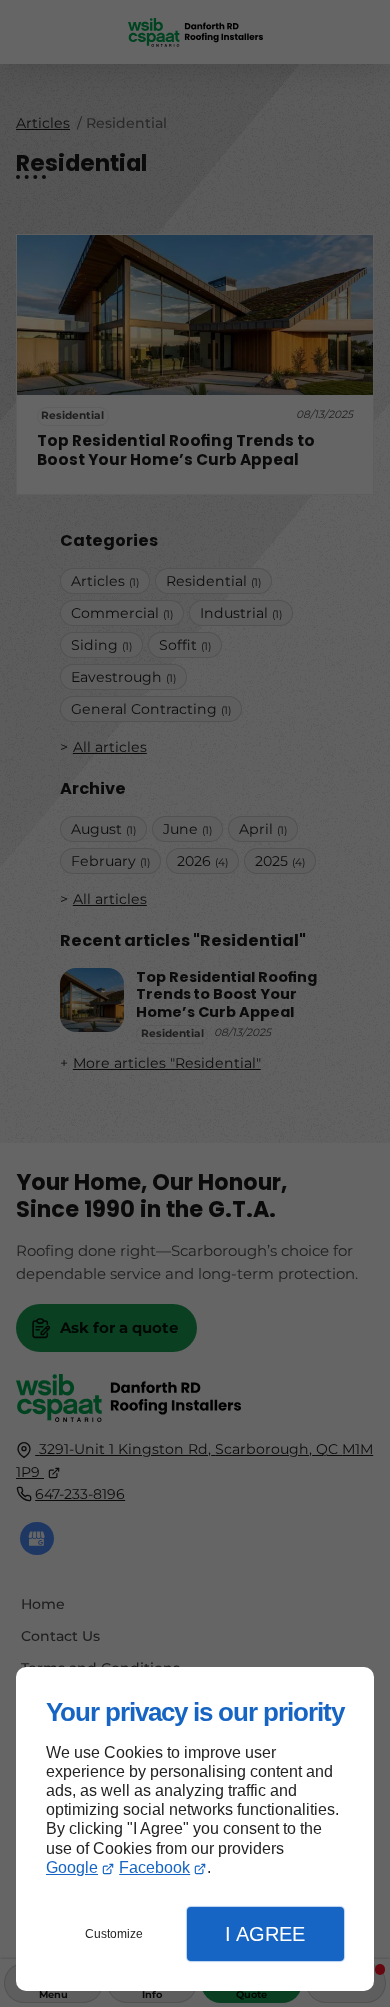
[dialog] (195, 1829)
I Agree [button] (265, 1934)
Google (72, 1867)
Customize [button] (114, 1934)
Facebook (154, 1867)
